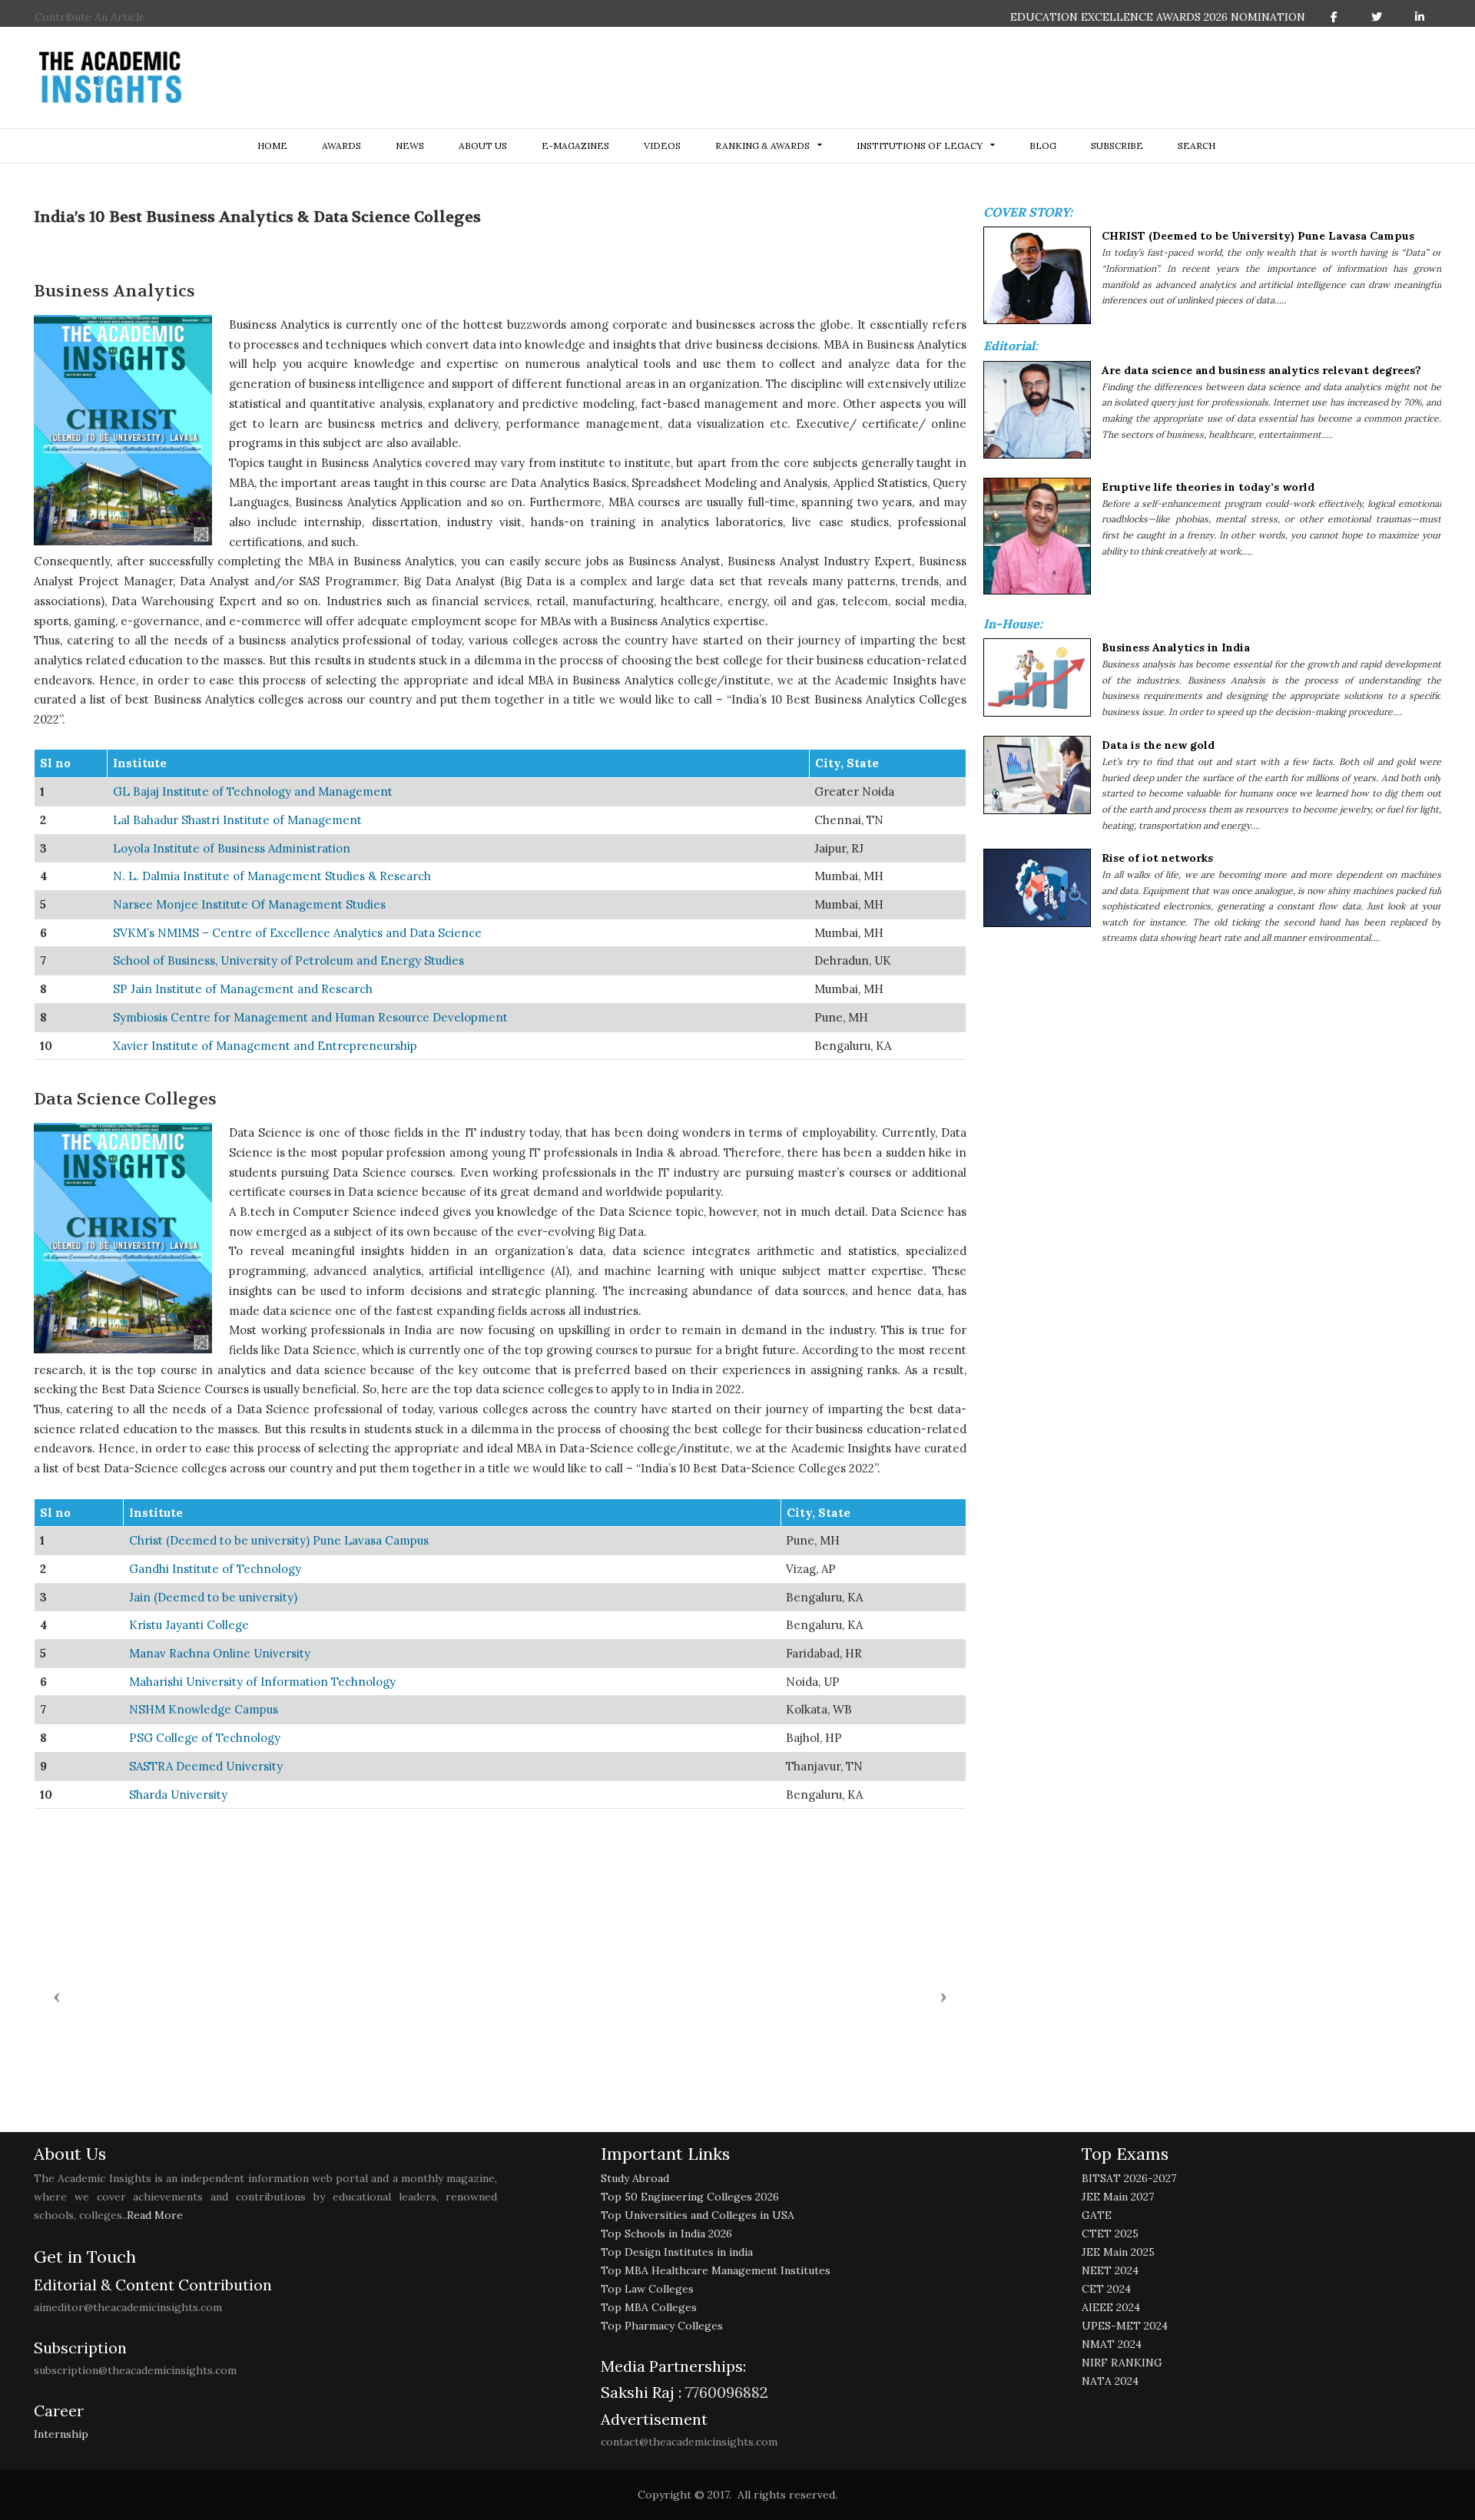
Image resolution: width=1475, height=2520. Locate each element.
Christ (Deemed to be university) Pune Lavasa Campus (279, 1540)
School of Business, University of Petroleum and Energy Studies (288, 960)
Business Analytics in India (1176, 647)
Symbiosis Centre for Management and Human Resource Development (310, 1017)
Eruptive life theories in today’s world (1208, 487)
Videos (662, 146)
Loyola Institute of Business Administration (232, 848)
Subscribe (1117, 146)
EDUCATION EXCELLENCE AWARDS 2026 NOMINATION (1158, 17)
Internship (61, 2434)
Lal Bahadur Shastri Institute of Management (237, 820)
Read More (155, 2215)
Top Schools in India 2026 (666, 2234)
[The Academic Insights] (111, 78)
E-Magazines (575, 146)
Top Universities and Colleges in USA (698, 2215)
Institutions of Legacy (920, 146)
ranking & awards (762, 146)
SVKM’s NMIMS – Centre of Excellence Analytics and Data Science (297, 933)
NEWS (410, 146)
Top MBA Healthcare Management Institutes (716, 2270)
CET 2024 (1106, 2289)
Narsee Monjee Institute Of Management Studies (249, 904)
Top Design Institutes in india (677, 2252)
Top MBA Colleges (649, 2307)
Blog (1043, 146)
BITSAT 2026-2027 (1129, 2178)
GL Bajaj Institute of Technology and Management (253, 791)
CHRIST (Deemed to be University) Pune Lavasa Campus (1258, 236)
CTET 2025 (1110, 2234)
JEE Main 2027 (1118, 2197)
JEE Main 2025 (1118, 2252)
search (1197, 146)
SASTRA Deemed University (206, 1766)
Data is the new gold (1158, 745)
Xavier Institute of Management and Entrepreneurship (265, 1046)
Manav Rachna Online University (220, 1653)
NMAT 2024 (1112, 2344)
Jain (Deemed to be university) (213, 1597)
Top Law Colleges (647, 2289)
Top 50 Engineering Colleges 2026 (690, 2197)
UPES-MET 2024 (1125, 2326)
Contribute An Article (90, 17)
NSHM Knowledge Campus (204, 1709)
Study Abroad (635, 2178)
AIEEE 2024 (1111, 2307)
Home (272, 146)
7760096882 (725, 2392)
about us (483, 146)
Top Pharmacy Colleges (662, 2326)
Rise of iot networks (1157, 858)
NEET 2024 (1110, 2270)
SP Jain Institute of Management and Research (243, 989)
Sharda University (178, 1795)
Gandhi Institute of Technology (215, 1569)
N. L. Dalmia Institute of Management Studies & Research (272, 876)
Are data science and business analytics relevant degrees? (1261, 370)
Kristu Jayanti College (189, 1625)
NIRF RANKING (1122, 2363)
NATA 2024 (1110, 2381)
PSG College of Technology (205, 1738)
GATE (1097, 2215)
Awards (341, 146)
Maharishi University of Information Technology (262, 1682)
